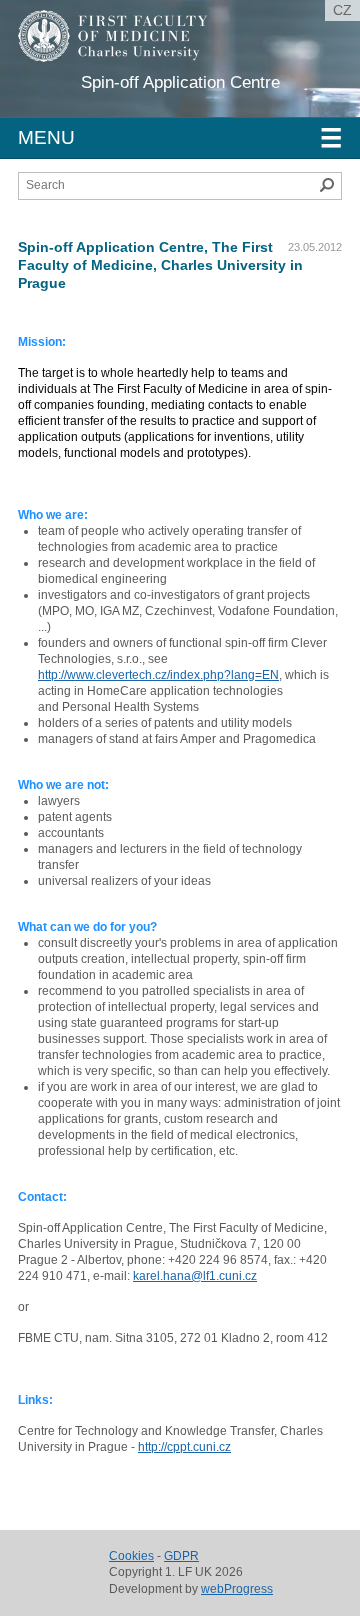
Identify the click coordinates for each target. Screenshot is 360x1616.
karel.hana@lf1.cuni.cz (195, 1276)
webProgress (237, 1589)
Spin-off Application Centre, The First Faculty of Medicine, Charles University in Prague (160, 265)
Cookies (131, 1556)
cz (342, 10)
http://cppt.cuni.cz (184, 1447)
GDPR (181, 1556)
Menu (180, 138)
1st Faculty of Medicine (128, 50)
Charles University (164, 70)
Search (327, 185)
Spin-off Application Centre (180, 82)
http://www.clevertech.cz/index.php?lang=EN (158, 675)
